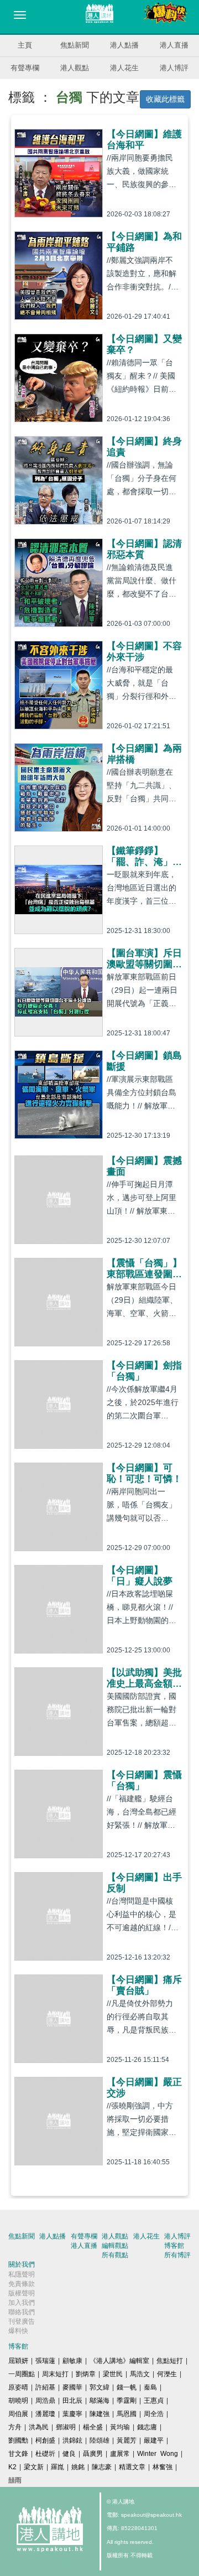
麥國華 (72, 2387)
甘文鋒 (18, 2454)
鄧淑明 (66, 2427)
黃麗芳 (127, 2440)
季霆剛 (127, 2401)
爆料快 (18, 2331)
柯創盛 (45, 2440)
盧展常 (120, 2454)
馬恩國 (127, 2414)
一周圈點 (22, 2374)
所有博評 (177, 2255)
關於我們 (22, 2264)
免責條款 (22, 2284)
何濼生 (167, 2374)
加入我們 (22, 2303)
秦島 (150, 2387)
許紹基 (45, 2387)
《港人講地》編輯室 (119, 2361)
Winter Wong (158, 2454)
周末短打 (55, 2374)
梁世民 (113, 2374)
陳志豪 (102, 2467)
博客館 (174, 2246)
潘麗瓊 (45, 2414)
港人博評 (174, 68)
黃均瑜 (120, 2427)
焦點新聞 (75, 45)
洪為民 (39, 2427)
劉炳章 (86, 2374)
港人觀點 (75, 68)
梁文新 (34, 2467)
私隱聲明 (22, 2274)
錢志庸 (147, 2427)
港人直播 (174, 45)
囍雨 (15, 2480)
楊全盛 (93, 2427)
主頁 (25, 45)
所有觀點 (115, 2255)
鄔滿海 (99, 2401)
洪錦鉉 (72, 2440)
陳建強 (99, 2414)
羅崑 (57, 2467)
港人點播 (124, 45)
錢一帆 (127, 2387)
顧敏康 (72, 2361)
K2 (12, 2467)
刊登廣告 (22, 2321)
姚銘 (78, 2467)
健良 (69, 2454)
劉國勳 (18, 2440)
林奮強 (163, 2467)
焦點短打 (170, 2361)
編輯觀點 (115, 2246)
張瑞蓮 (45, 2361)
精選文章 (132, 2467)
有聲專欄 (25, 68)
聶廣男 (93, 2454)
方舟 (15, 2427)
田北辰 (72, 2401)
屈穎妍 (18, 2361)
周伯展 (18, 2414)
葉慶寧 (72, 2414)
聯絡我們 (22, 2312)
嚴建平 (154, 2440)
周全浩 (154, 2414)
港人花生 (124, 68)
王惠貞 (154, 2401)
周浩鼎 (45, 2401)
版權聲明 (22, 2293)
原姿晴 (18, 2387)
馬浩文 (140, 2374)
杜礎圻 (45, 2454)
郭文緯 (99, 2387)
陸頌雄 (99, 2440)
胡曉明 (18, 2401)
